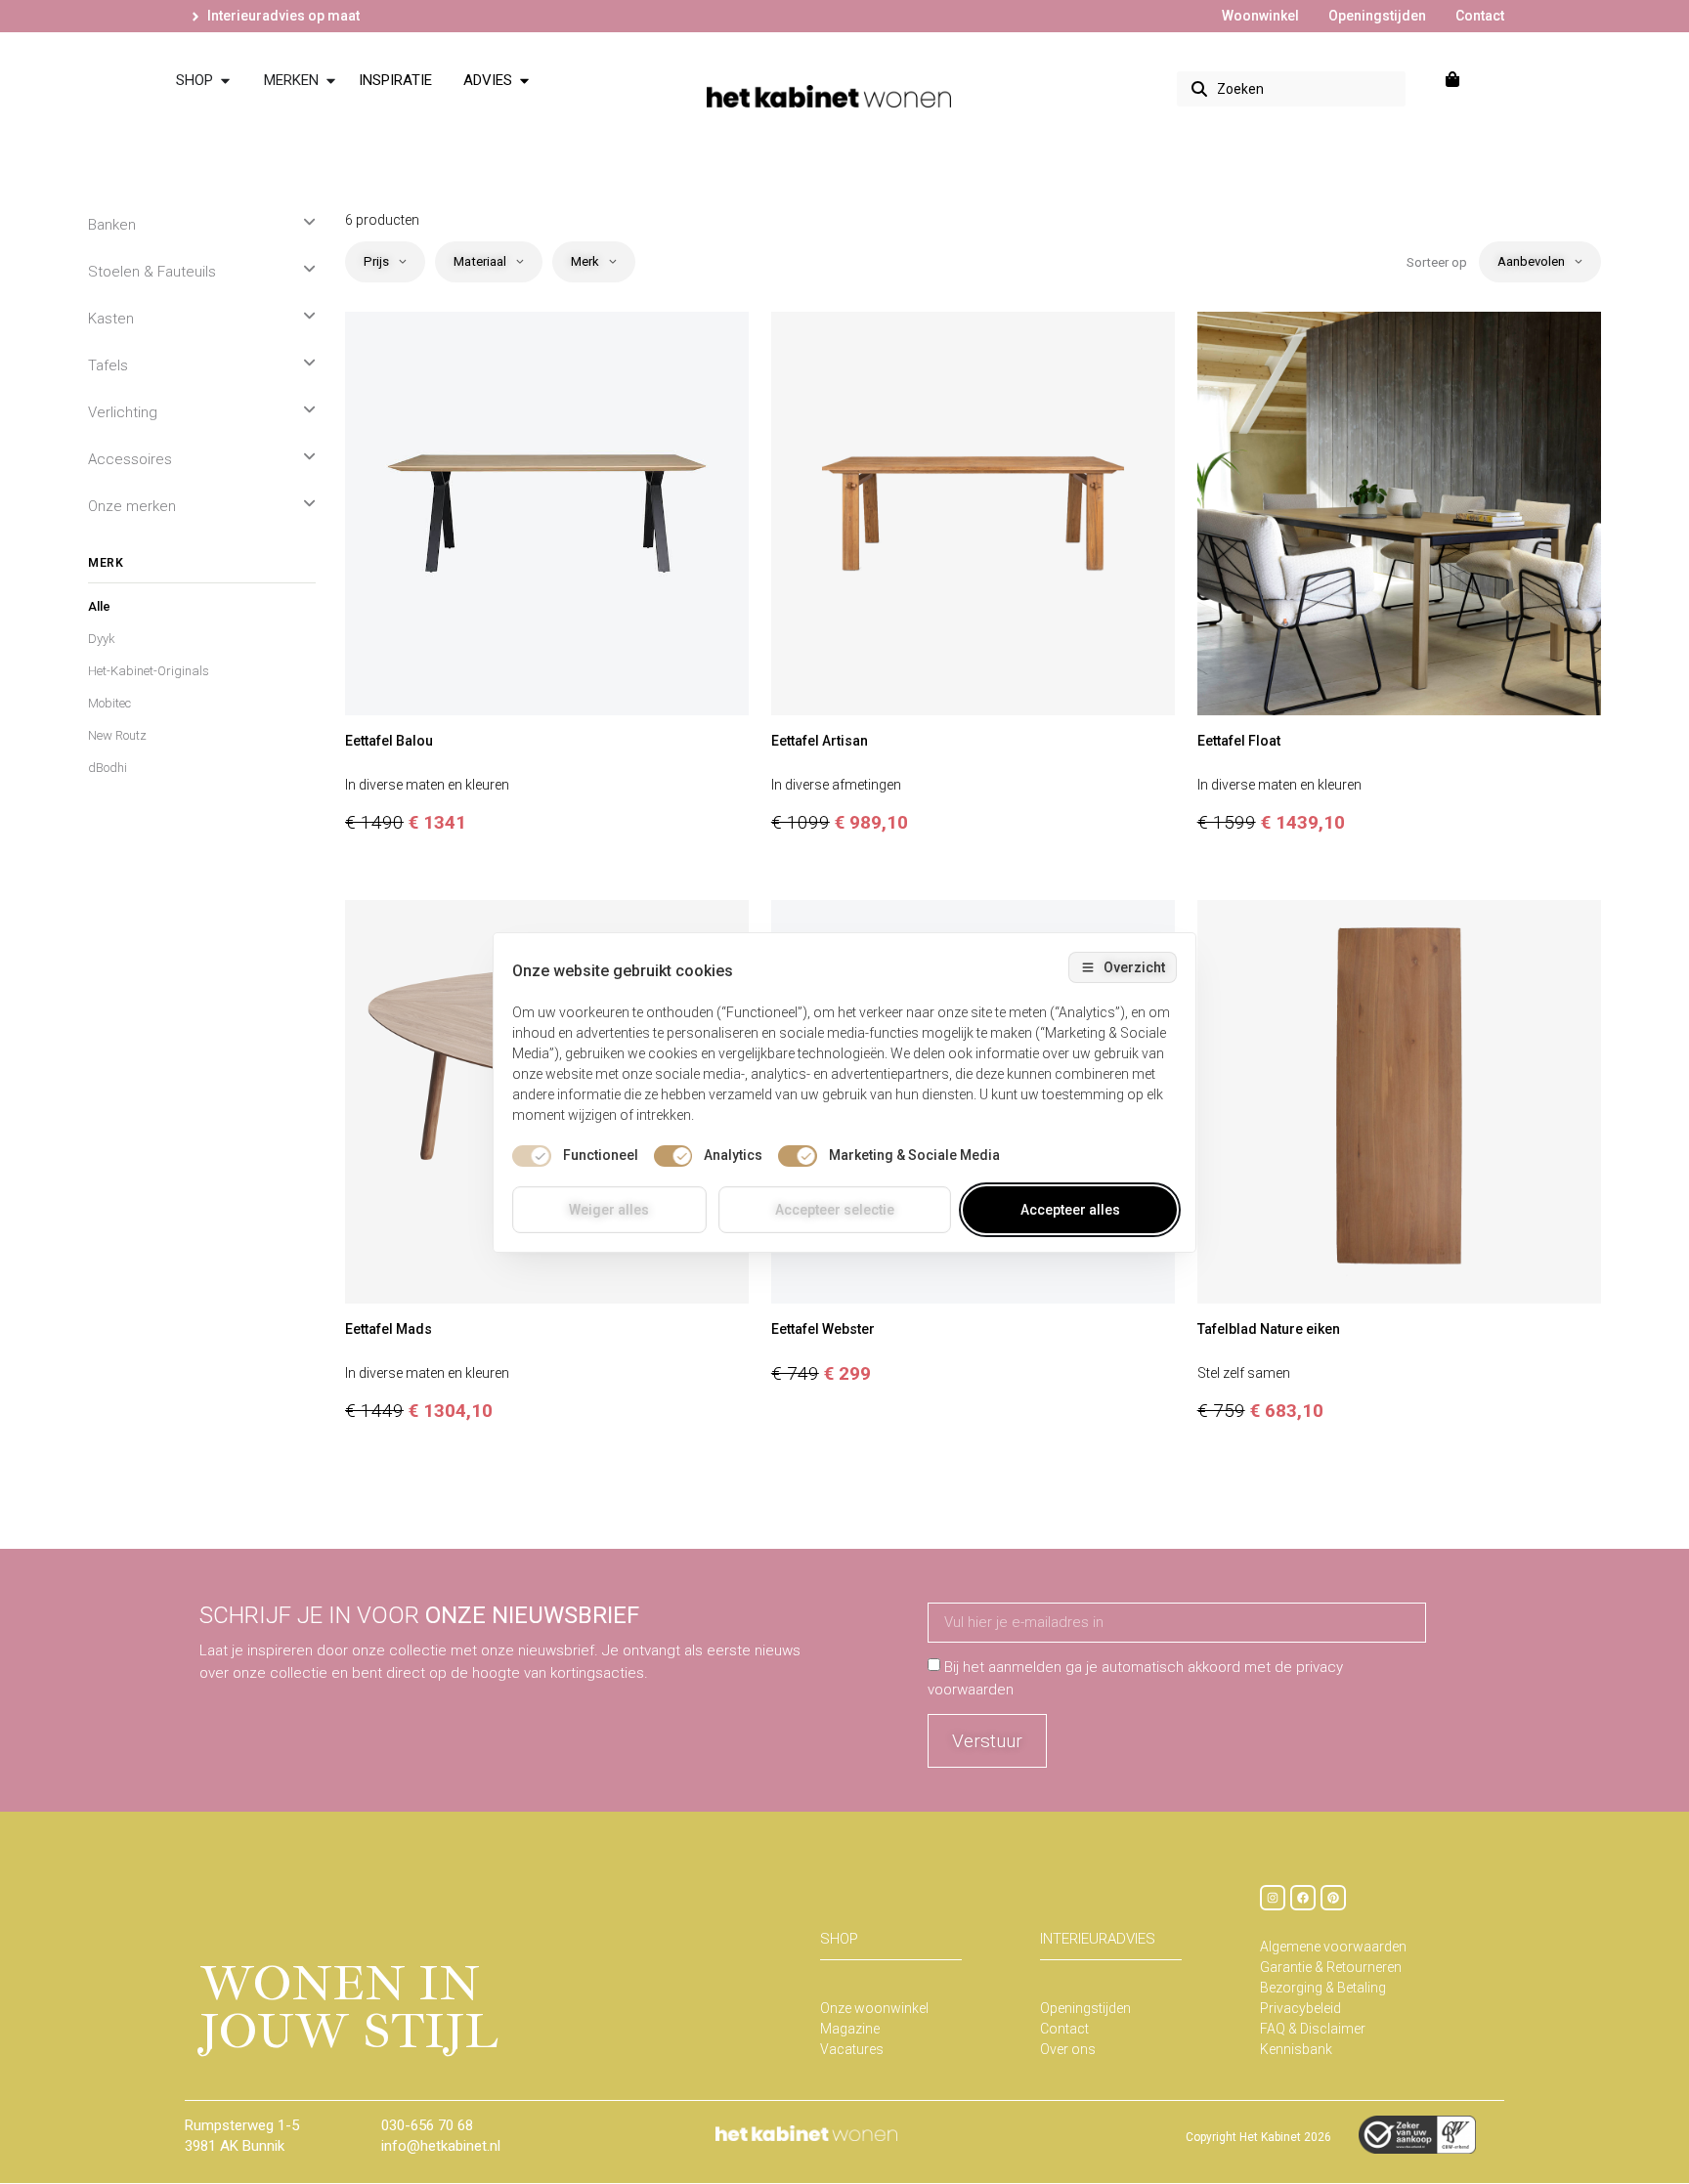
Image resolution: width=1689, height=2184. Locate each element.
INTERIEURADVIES (1098, 1939)
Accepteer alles (1070, 1210)
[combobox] (1291, 89)
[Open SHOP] (225, 81)
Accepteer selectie (835, 1210)
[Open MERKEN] (331, 81)
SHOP (839, 1939)
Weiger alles (609, 1210)
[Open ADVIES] (524, 81)
